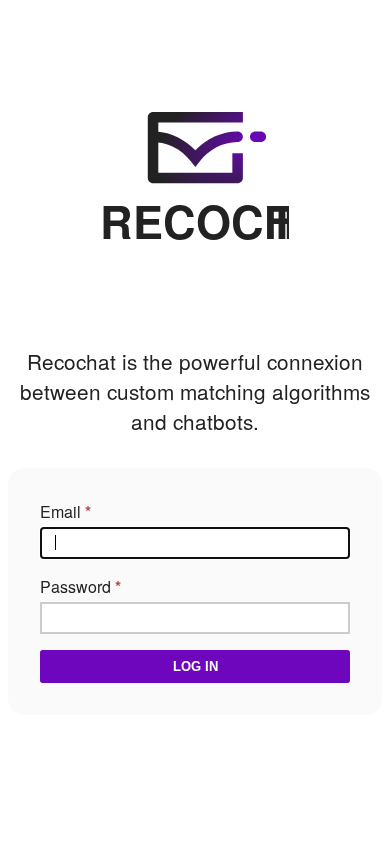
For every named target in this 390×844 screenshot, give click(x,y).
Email (60, 511)
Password (75, 586)
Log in (195, 666)
